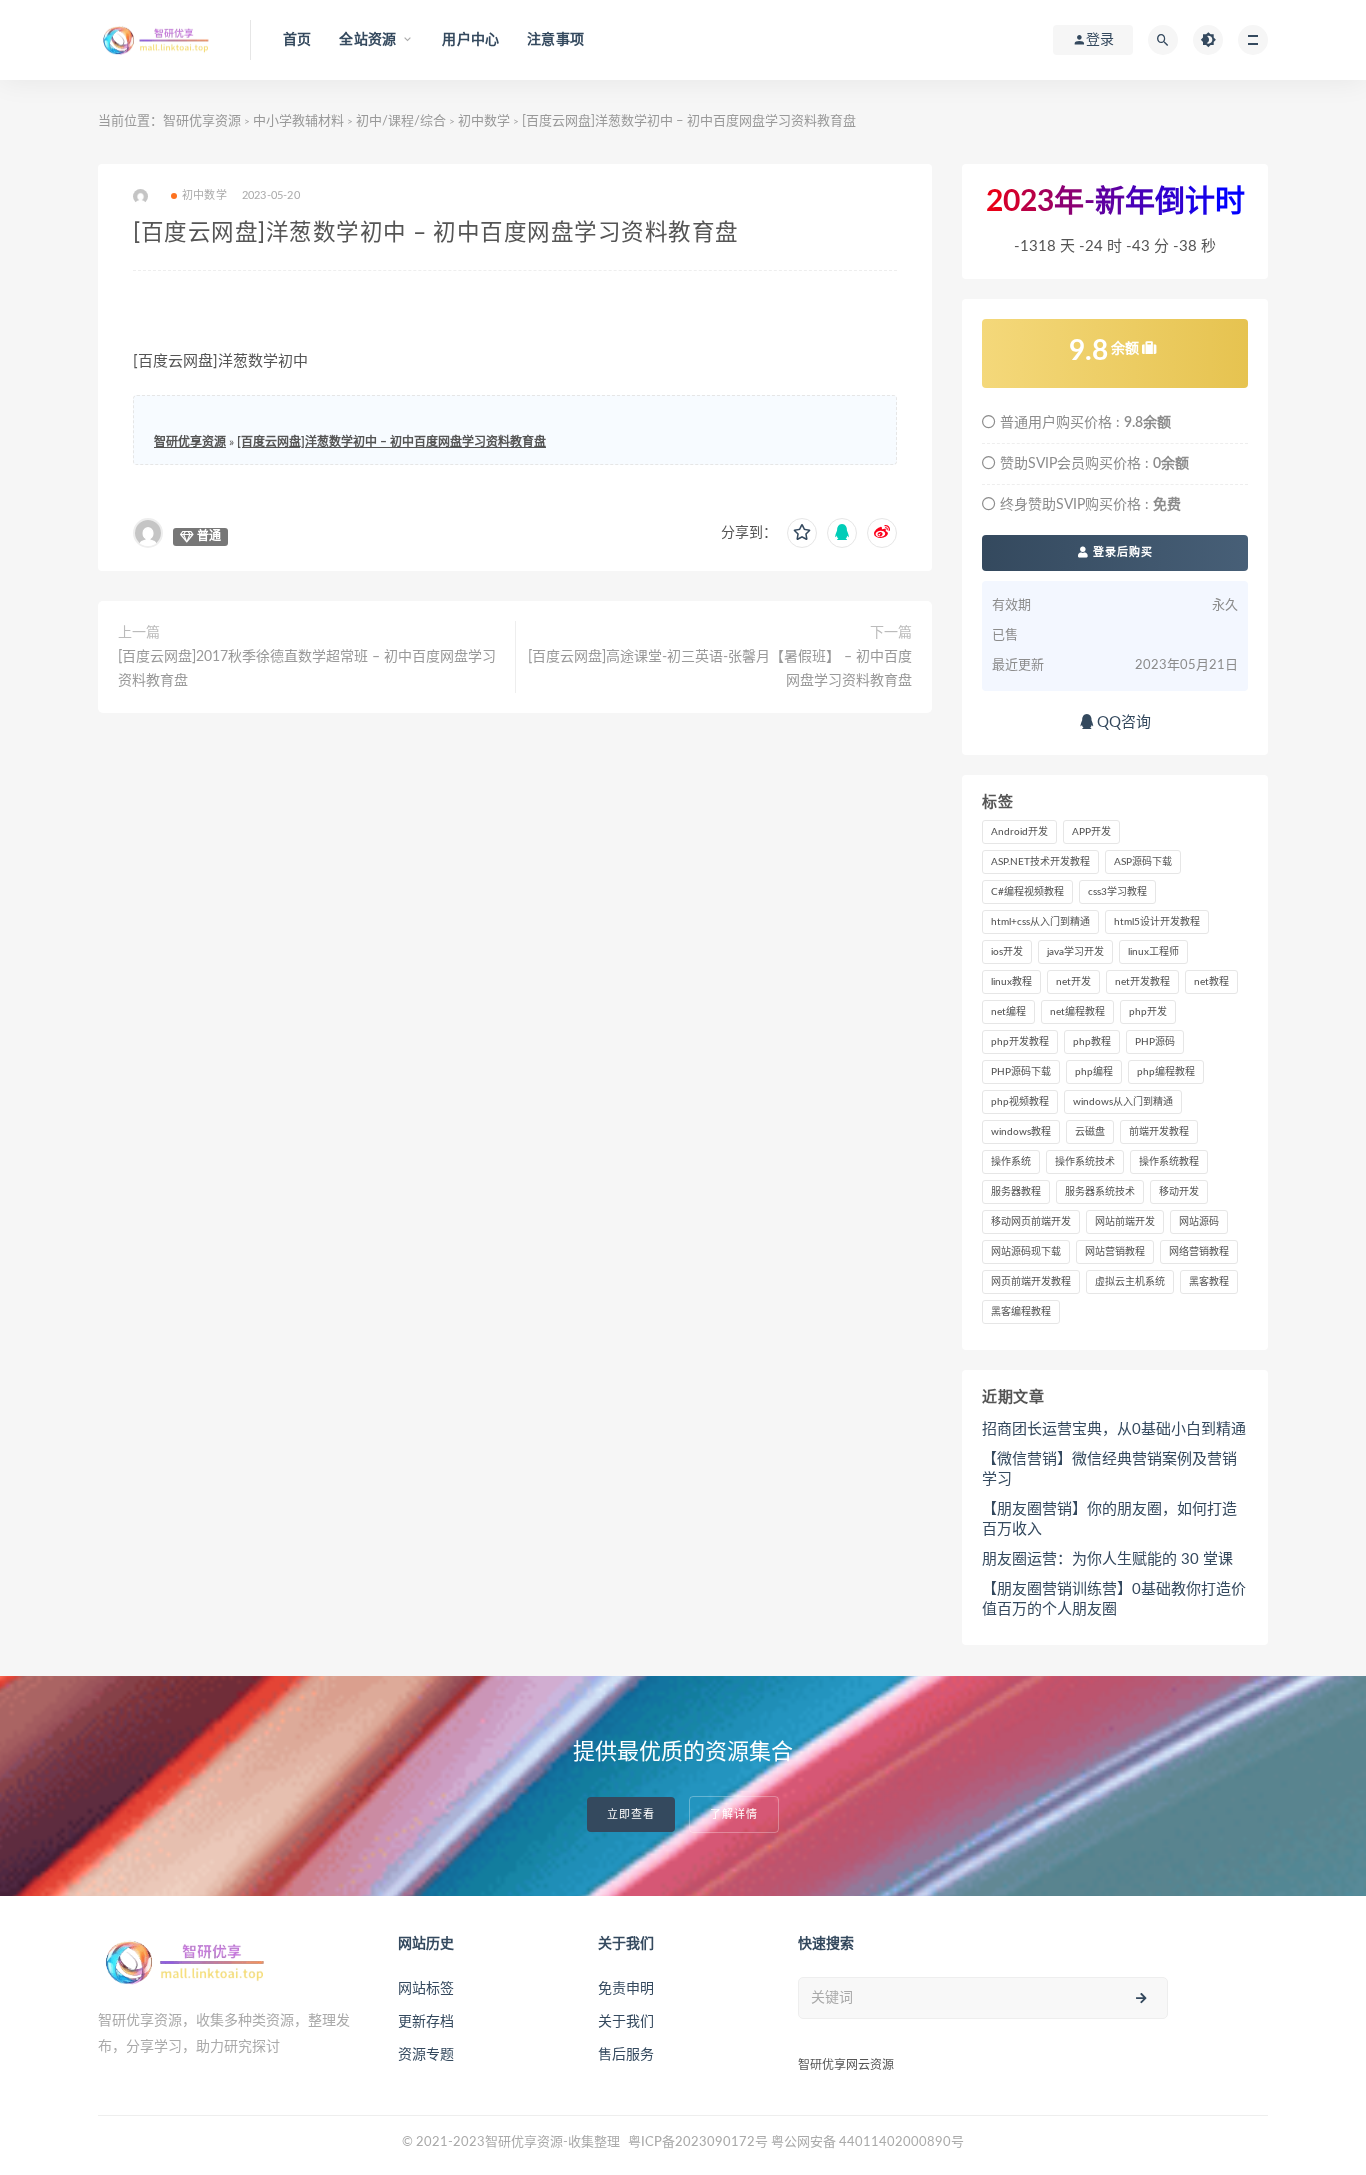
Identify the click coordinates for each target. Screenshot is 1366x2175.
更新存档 (426, 2022)
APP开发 (1091, 832)
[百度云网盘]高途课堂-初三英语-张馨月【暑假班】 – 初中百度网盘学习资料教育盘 (720, 669)
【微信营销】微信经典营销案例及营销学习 (1109, 1469)
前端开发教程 (1159, 1132)
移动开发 (1179, 1192)
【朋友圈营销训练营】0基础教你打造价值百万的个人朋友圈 (1114, 1599)
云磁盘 (1090, 1132)
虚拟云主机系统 (1130, 1282)
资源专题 (426, 2055)
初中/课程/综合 (401, 121)
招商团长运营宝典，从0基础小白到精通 (1114, 1429)
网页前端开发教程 (1031, 1282)
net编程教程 (1077, 1012)
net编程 (1008, 1012)
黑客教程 (1209, 1282)
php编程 (1094, 1072)
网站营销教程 (1115, 1252)
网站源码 (1199, 1222)
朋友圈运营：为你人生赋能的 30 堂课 (1107, 1559)
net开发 (1073, 982)
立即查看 (631, 1814)
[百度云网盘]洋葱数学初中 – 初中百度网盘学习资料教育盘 (391, 442)
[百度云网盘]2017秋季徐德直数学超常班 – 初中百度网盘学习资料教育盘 (307, 669)
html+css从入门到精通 (1040, 922)
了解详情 (734, 1814)
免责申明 (626, 1989)
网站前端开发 (1125, 1222)
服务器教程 (1016, 1192)
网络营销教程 (1199, 1252)
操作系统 (1011, 1162)
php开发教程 (1020, 1042)
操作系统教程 (1169, 1162)
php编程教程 (1166, 1072)
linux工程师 (1153, 952)
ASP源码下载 (1143, 862)
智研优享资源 (202, 121)
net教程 (1211, 982)
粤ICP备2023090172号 (699, 2142)
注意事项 (555, 40)
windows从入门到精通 (1123, 1102)
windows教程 (1021, 1132)
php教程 (1092, 1042)
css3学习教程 (1117, 892)
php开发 (1148, 1012)
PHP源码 (1155, 1042)
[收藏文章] (802, 533)
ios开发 (1007, 952)
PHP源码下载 (1021, 1072)
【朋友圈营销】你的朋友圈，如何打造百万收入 (1109, 1519)
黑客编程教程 (1021, 1312)
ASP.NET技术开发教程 (1040, 862)
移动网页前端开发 (1031, 1222)
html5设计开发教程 (1157, 922)
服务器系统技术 (1100, 1192)
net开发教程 (1142, 982)
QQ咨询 (1122, 722)
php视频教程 (1020, 1102)
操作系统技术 (1085, 1162)
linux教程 (1011, 982)
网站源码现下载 (1026, 1252)
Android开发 (1019, 832)
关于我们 (626, 2022)
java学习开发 (1075, 952)
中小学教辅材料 (298, 121)
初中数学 (484, 121)
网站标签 (426, 1989)
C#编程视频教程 (1027, 892)
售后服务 (626, 2055)
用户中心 (470, 40)
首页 (297, 40)
